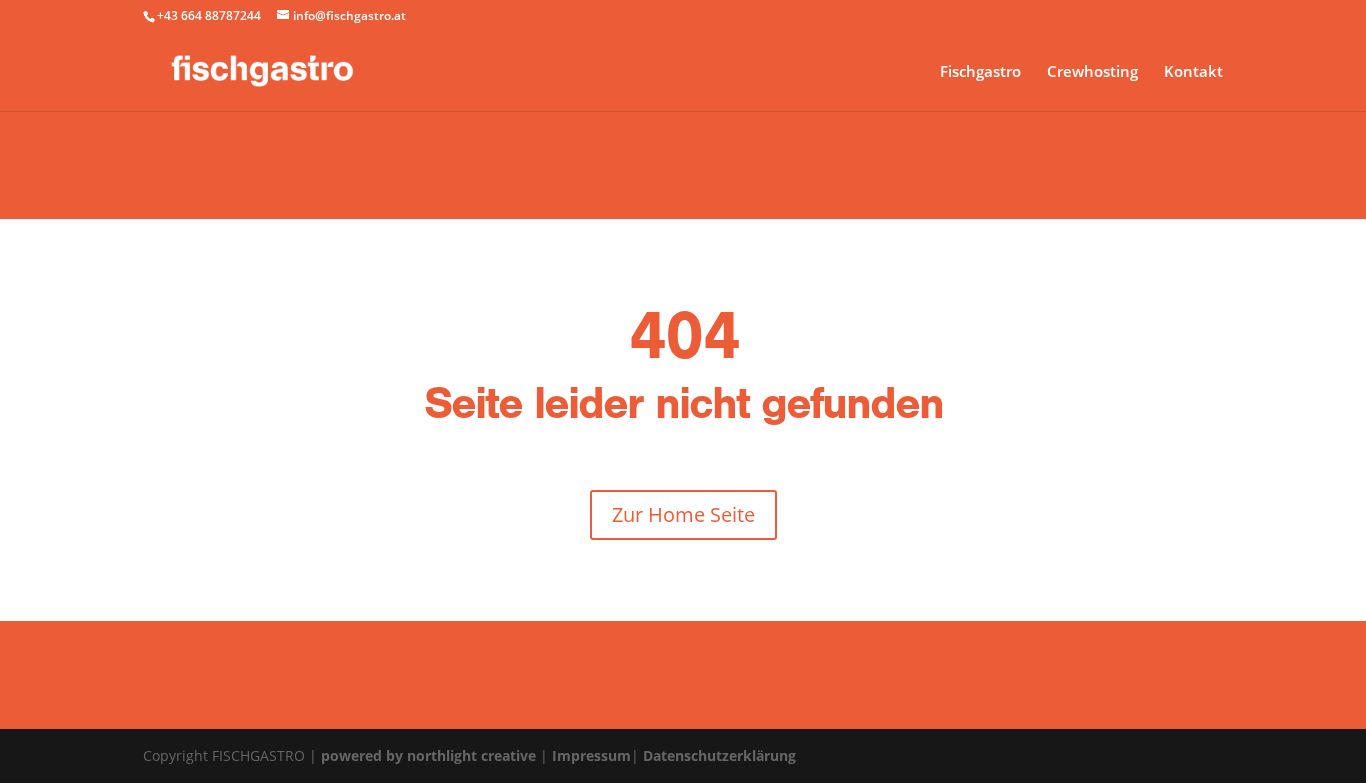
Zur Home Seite (683, 514)
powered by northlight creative (428, 755)
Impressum (591, 755)
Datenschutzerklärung (719, 755)
